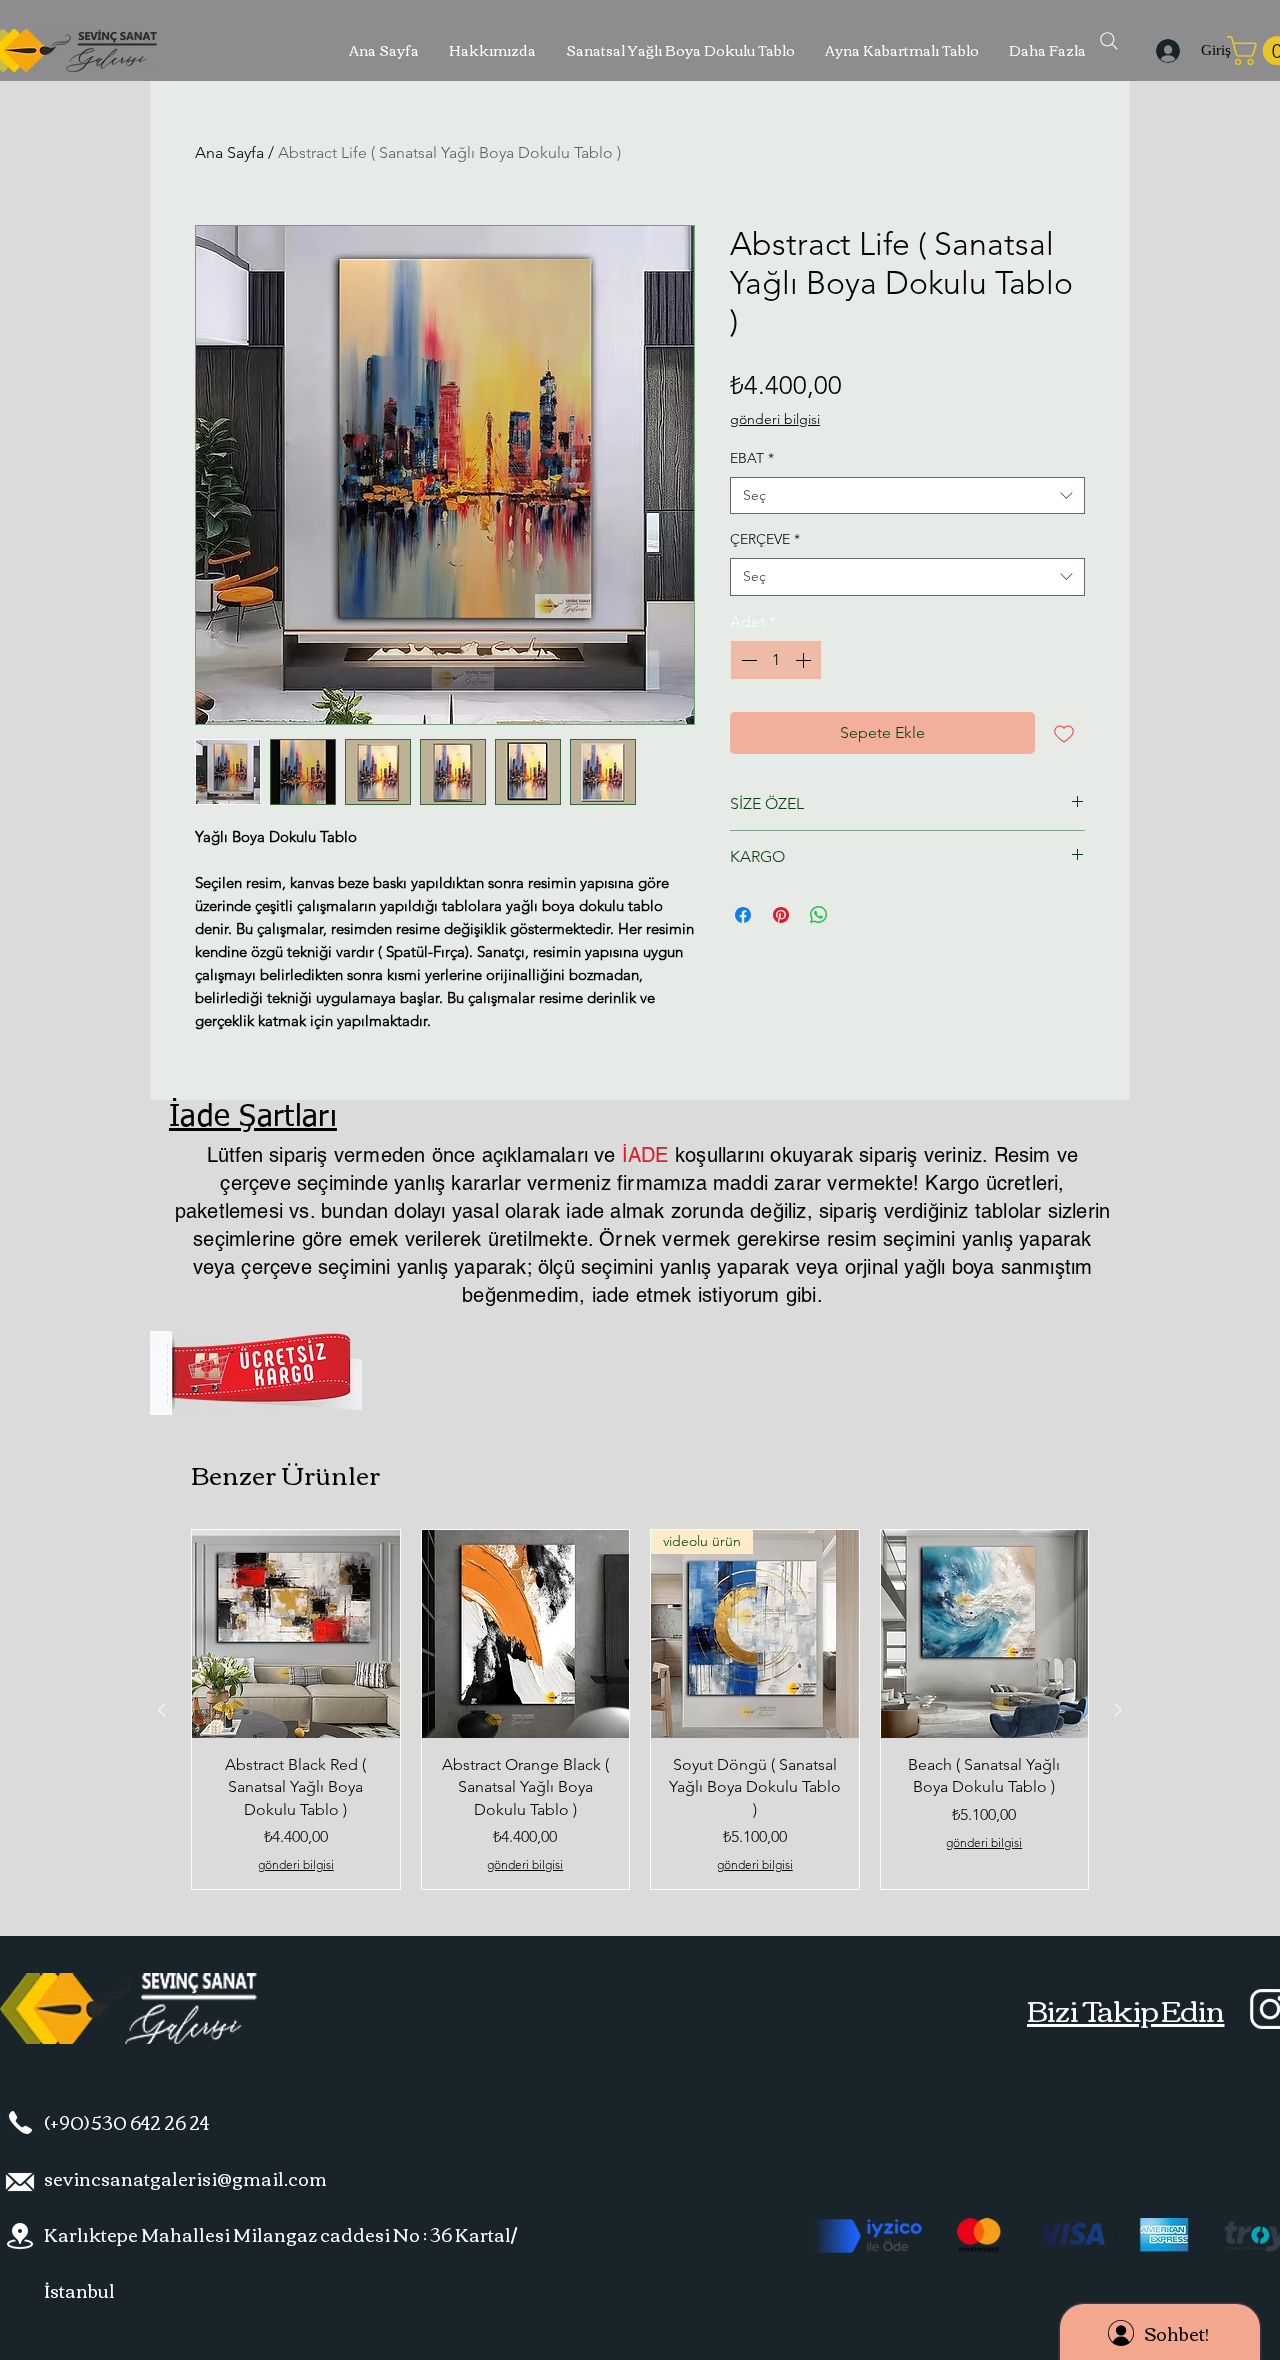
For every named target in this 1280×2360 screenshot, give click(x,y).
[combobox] (907, 496)
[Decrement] (747, 660)
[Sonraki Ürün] (1118, 1710)
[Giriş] (1164, 51)
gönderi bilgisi (775, 419)
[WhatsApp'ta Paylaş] (819, 915)
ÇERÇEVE (765, 539)
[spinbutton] (776, 660)
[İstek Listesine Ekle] (1064, 733)
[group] (640, 1709)
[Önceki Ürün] (162, 1710)
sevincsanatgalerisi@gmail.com (185, 2178)
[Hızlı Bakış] (296, 1634)
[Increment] (805, 660)
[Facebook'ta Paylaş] (743, 915)
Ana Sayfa (229, 152)
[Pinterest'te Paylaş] (781, 915)
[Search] (1109, 41)
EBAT (752, 458)
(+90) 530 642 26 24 (126, 2122)
